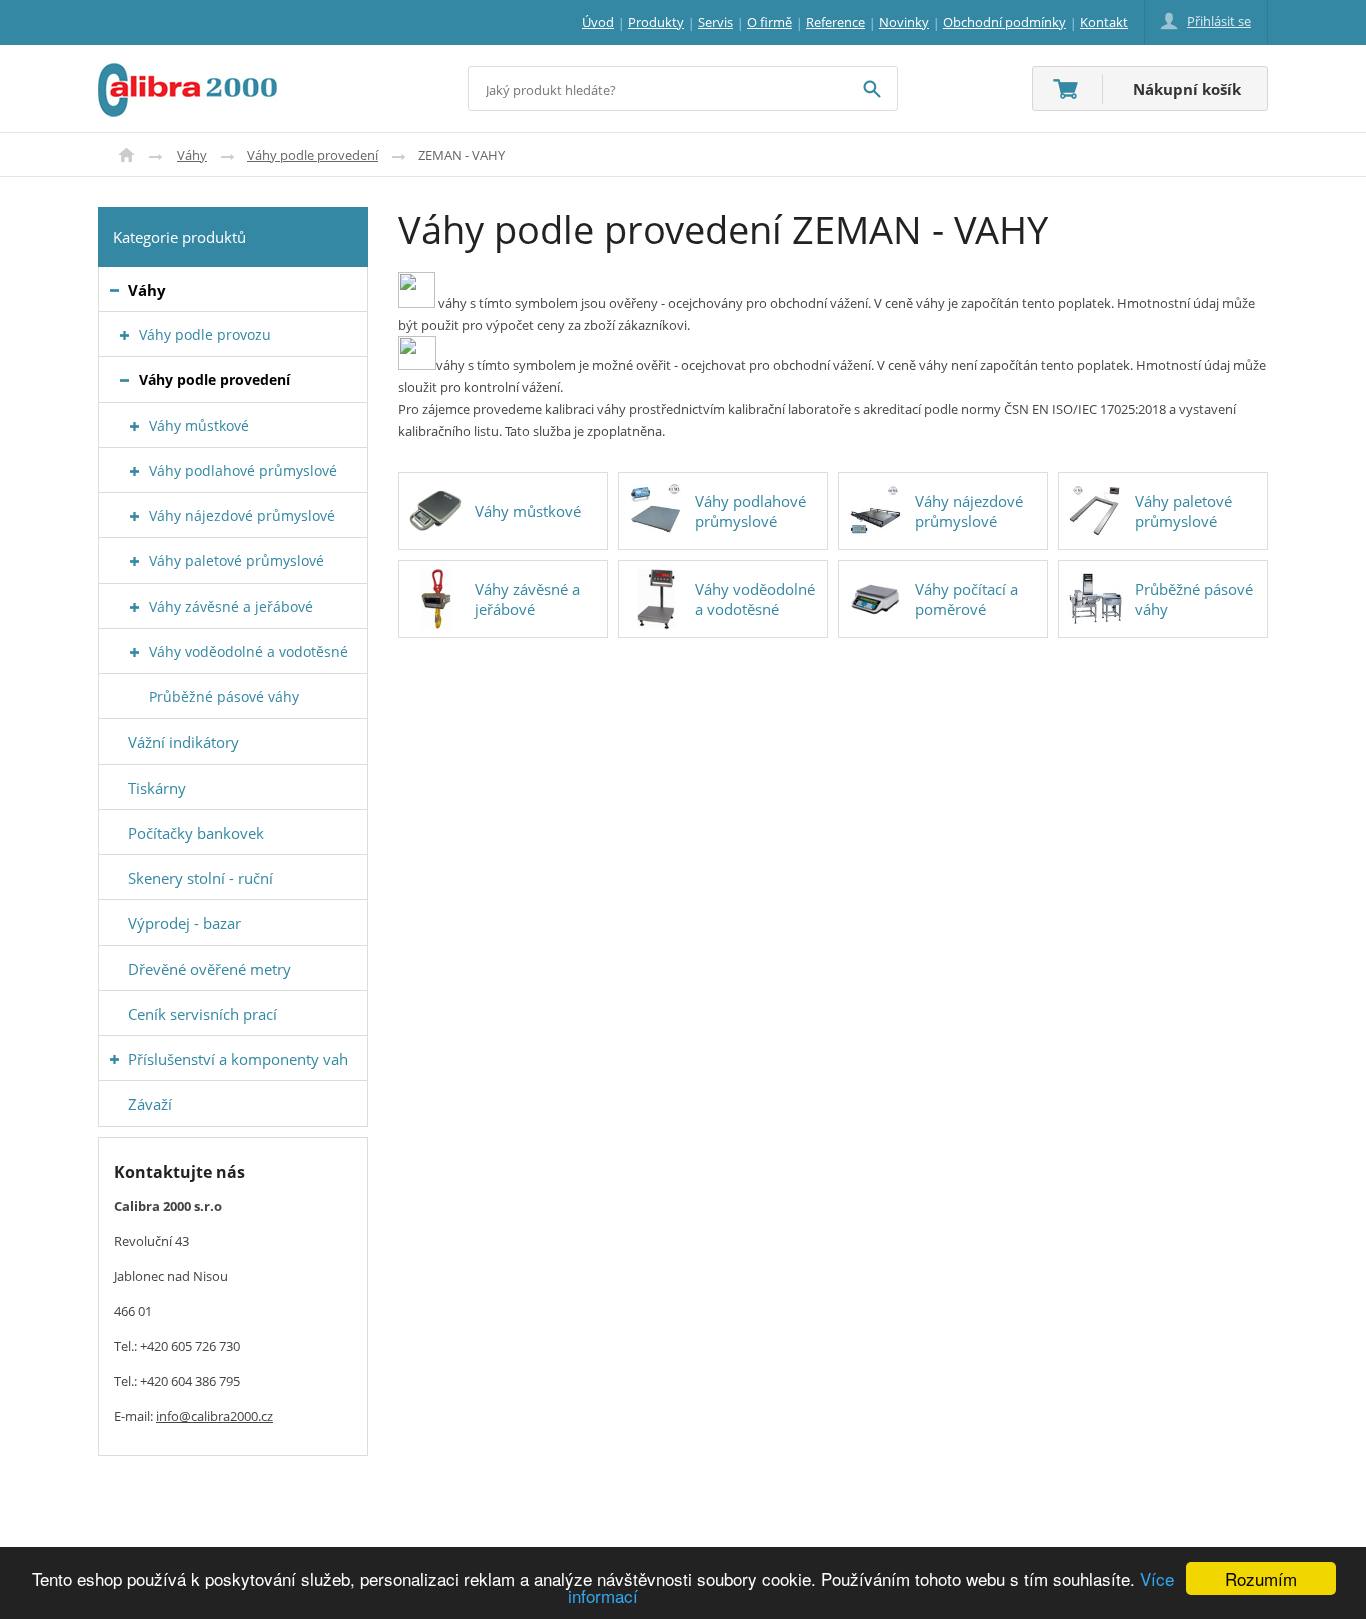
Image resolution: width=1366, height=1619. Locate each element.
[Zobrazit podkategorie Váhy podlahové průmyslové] (134, 471)
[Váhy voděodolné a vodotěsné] (655, 599)
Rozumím (1261, 1578)
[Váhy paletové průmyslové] (1095, 511)
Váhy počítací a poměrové (966, 599)
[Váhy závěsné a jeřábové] (435, 599)
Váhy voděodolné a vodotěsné (755, 599)
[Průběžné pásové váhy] (1095, 599)
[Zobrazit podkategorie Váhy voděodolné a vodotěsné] (134, 652)
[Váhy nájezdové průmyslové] (875, 511)
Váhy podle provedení (312, 155)
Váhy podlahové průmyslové (750, 511)
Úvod (126, 155)
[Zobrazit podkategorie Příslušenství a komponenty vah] (114, 1059)
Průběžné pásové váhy (1194, 599)
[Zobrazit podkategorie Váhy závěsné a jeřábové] (134, 607)
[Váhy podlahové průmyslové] (655, 511)
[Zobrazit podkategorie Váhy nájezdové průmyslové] (134, 516)
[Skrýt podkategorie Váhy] (114, 290)
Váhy (192, 155)
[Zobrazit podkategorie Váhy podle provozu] (124, 335)
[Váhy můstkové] (435, 511)
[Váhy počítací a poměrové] (875, 599)
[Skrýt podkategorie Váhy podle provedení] (124, 380)
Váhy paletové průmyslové (1183, 511)
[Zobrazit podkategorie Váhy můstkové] (134, 426)
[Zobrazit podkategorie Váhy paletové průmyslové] (134, 561)
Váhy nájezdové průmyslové (969, 511)
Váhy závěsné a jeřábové (527, 599)
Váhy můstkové (528, 511)
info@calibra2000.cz (214, 1416)
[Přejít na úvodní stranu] (187, 75)
